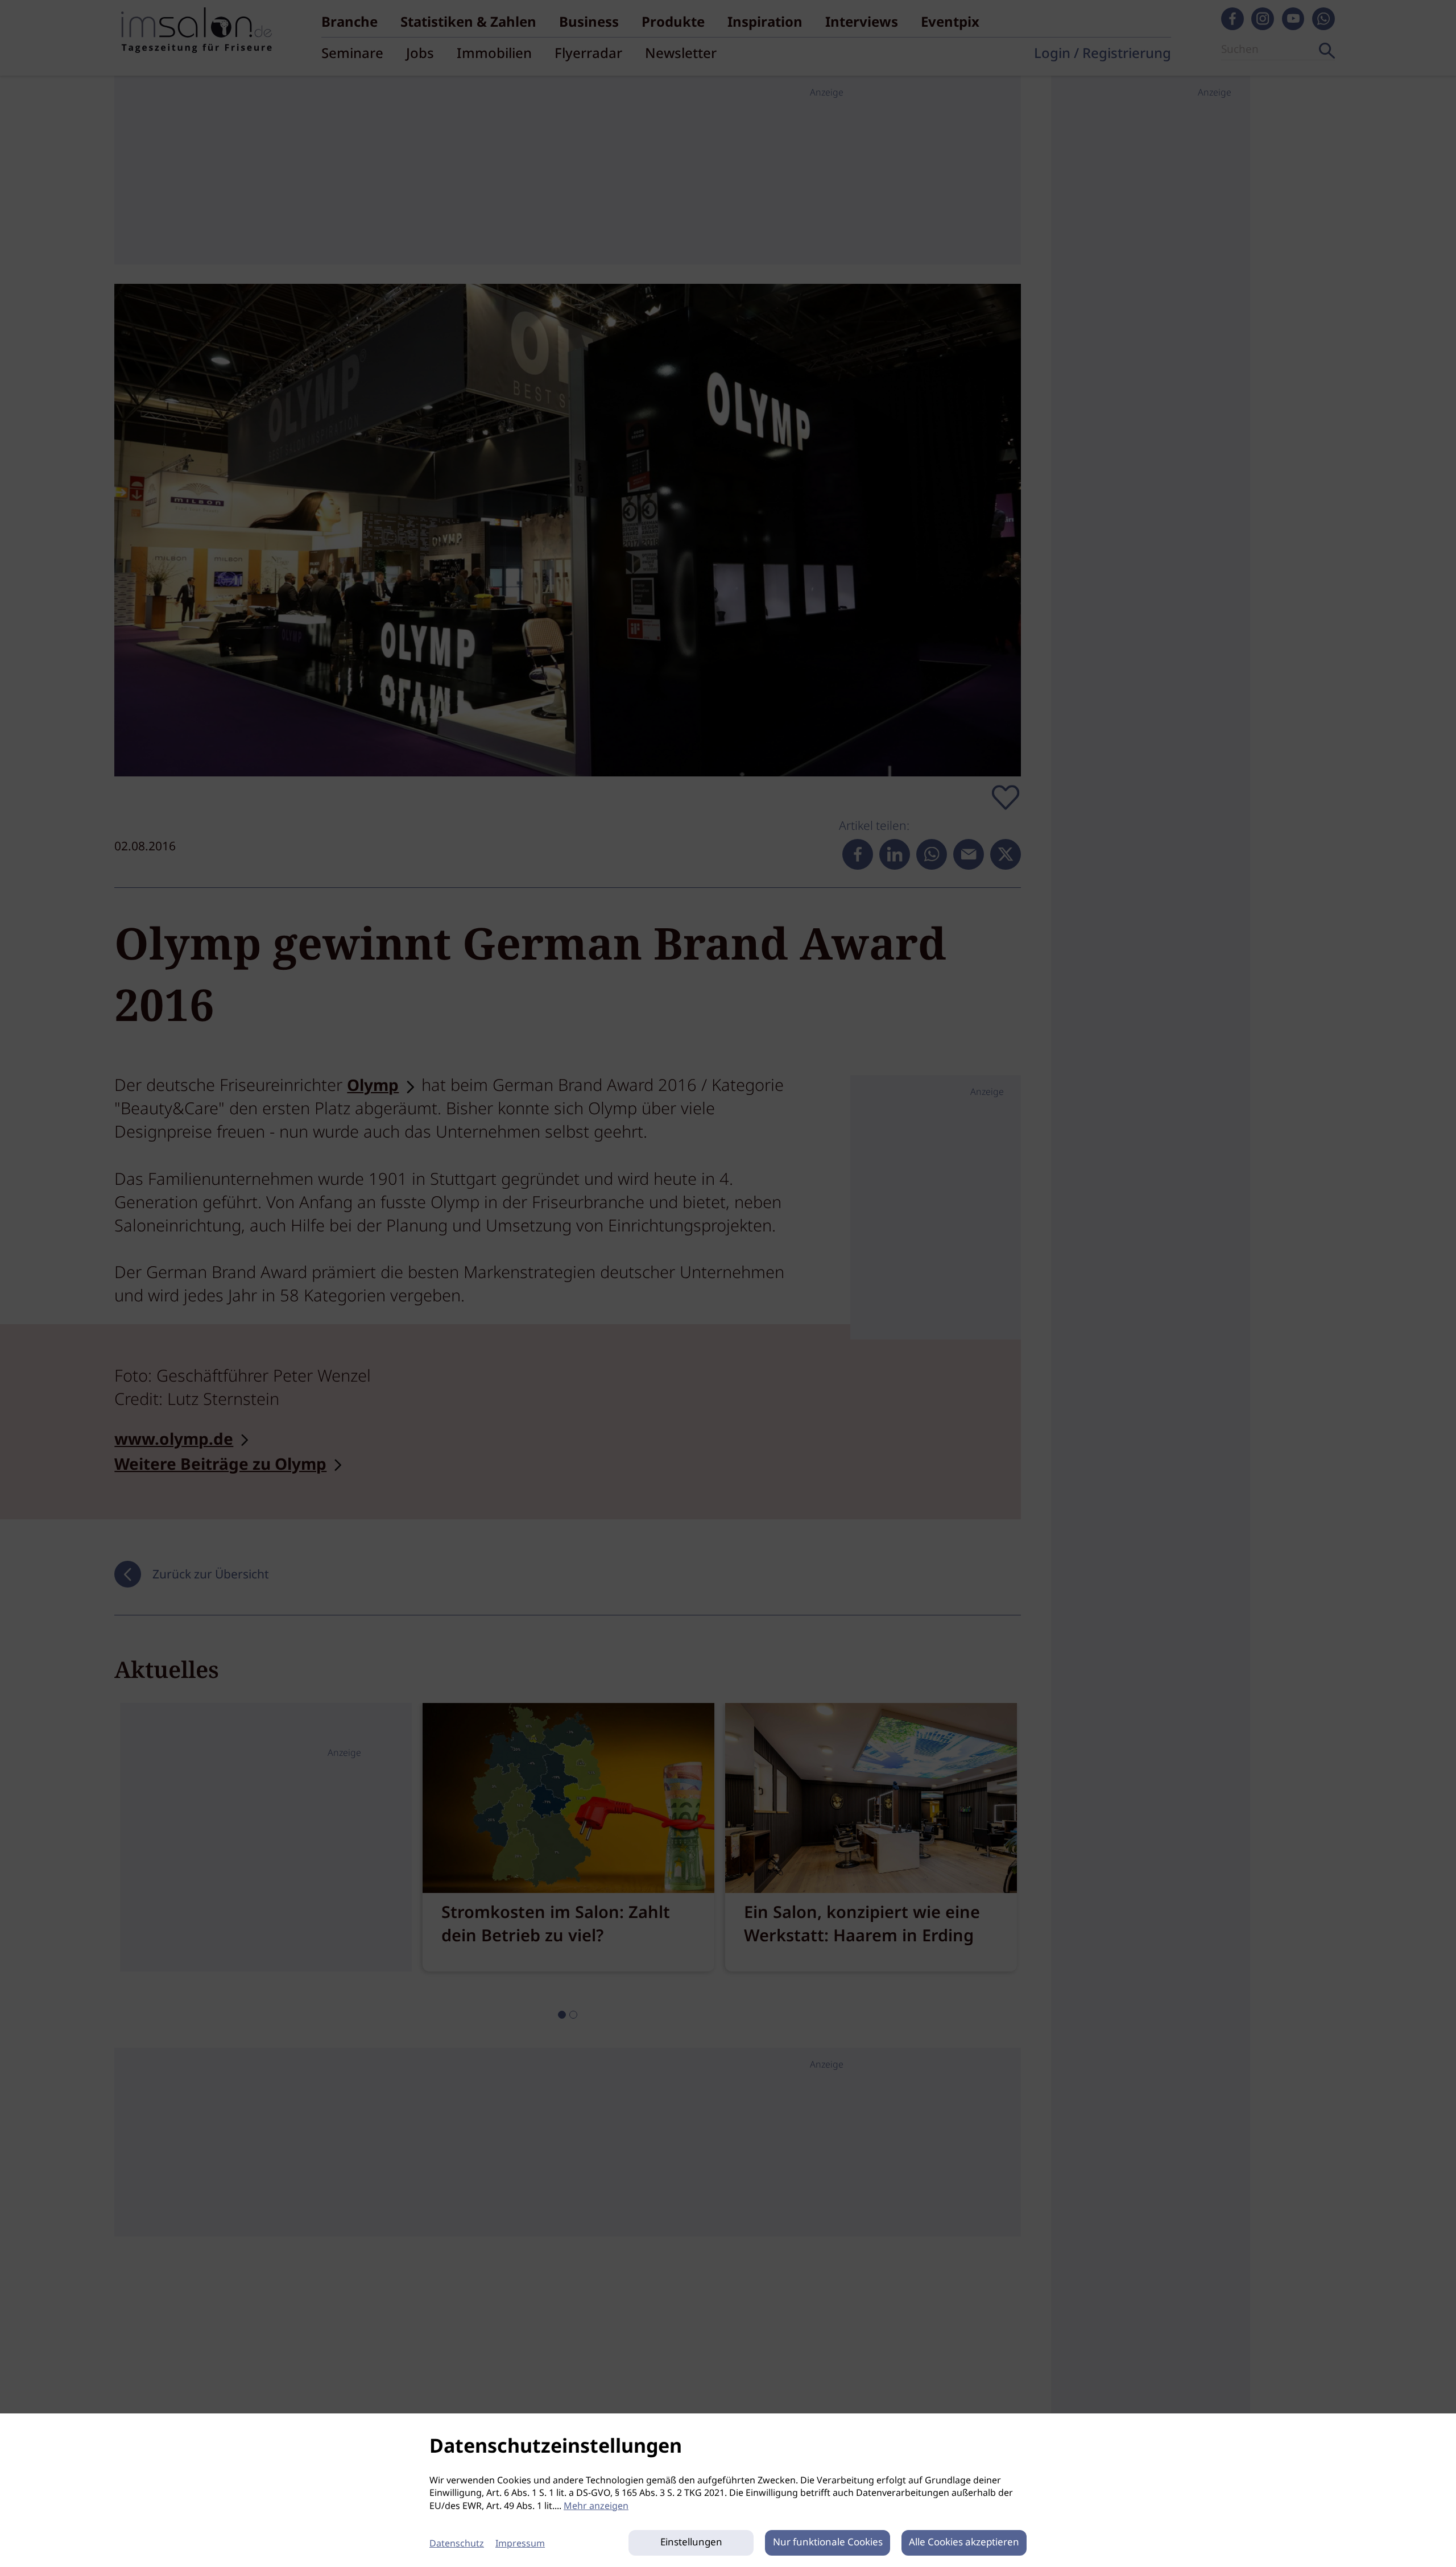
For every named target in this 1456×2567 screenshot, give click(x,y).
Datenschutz (457, 2544)
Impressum (520, 2544)
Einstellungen (691, 2543)
